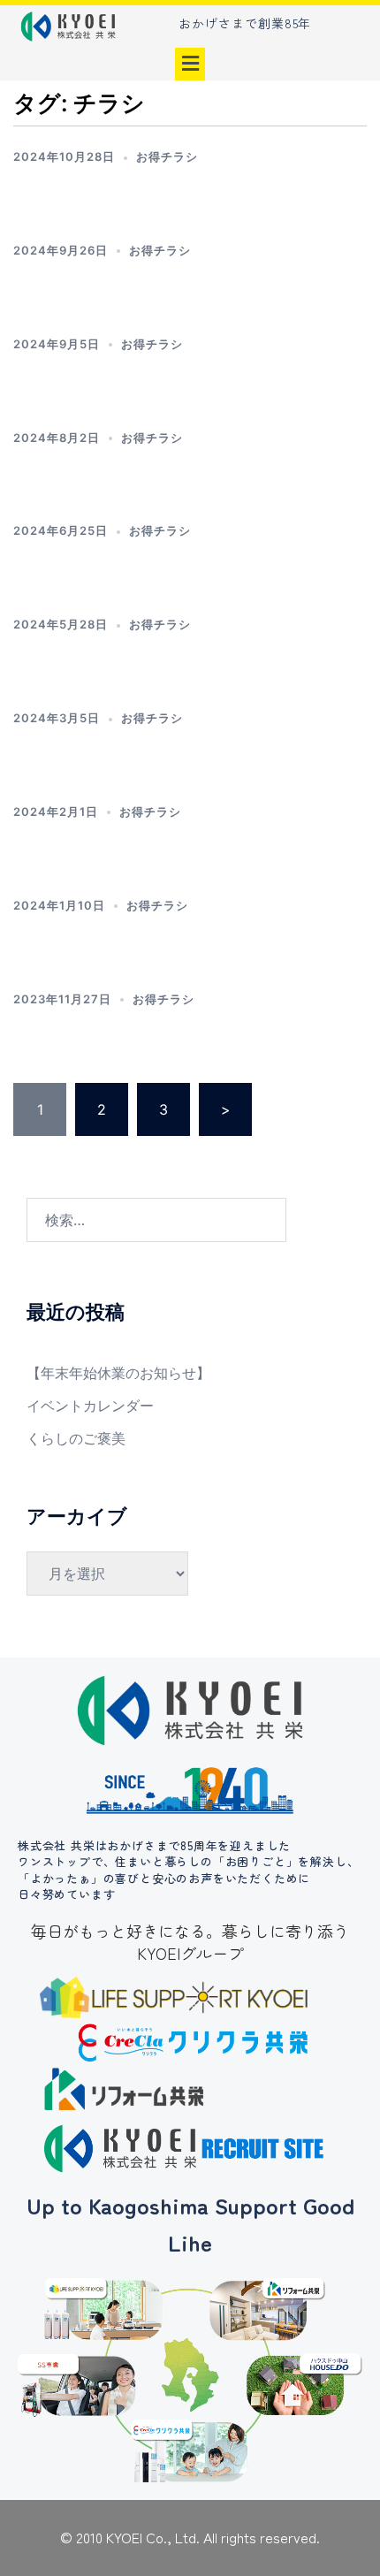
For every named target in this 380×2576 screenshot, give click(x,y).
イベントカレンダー (90, 1406)
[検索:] (156, 1220)
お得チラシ (167, 156)
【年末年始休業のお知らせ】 (118, 1373)
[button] (190, 64)
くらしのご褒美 (76, 1438)
